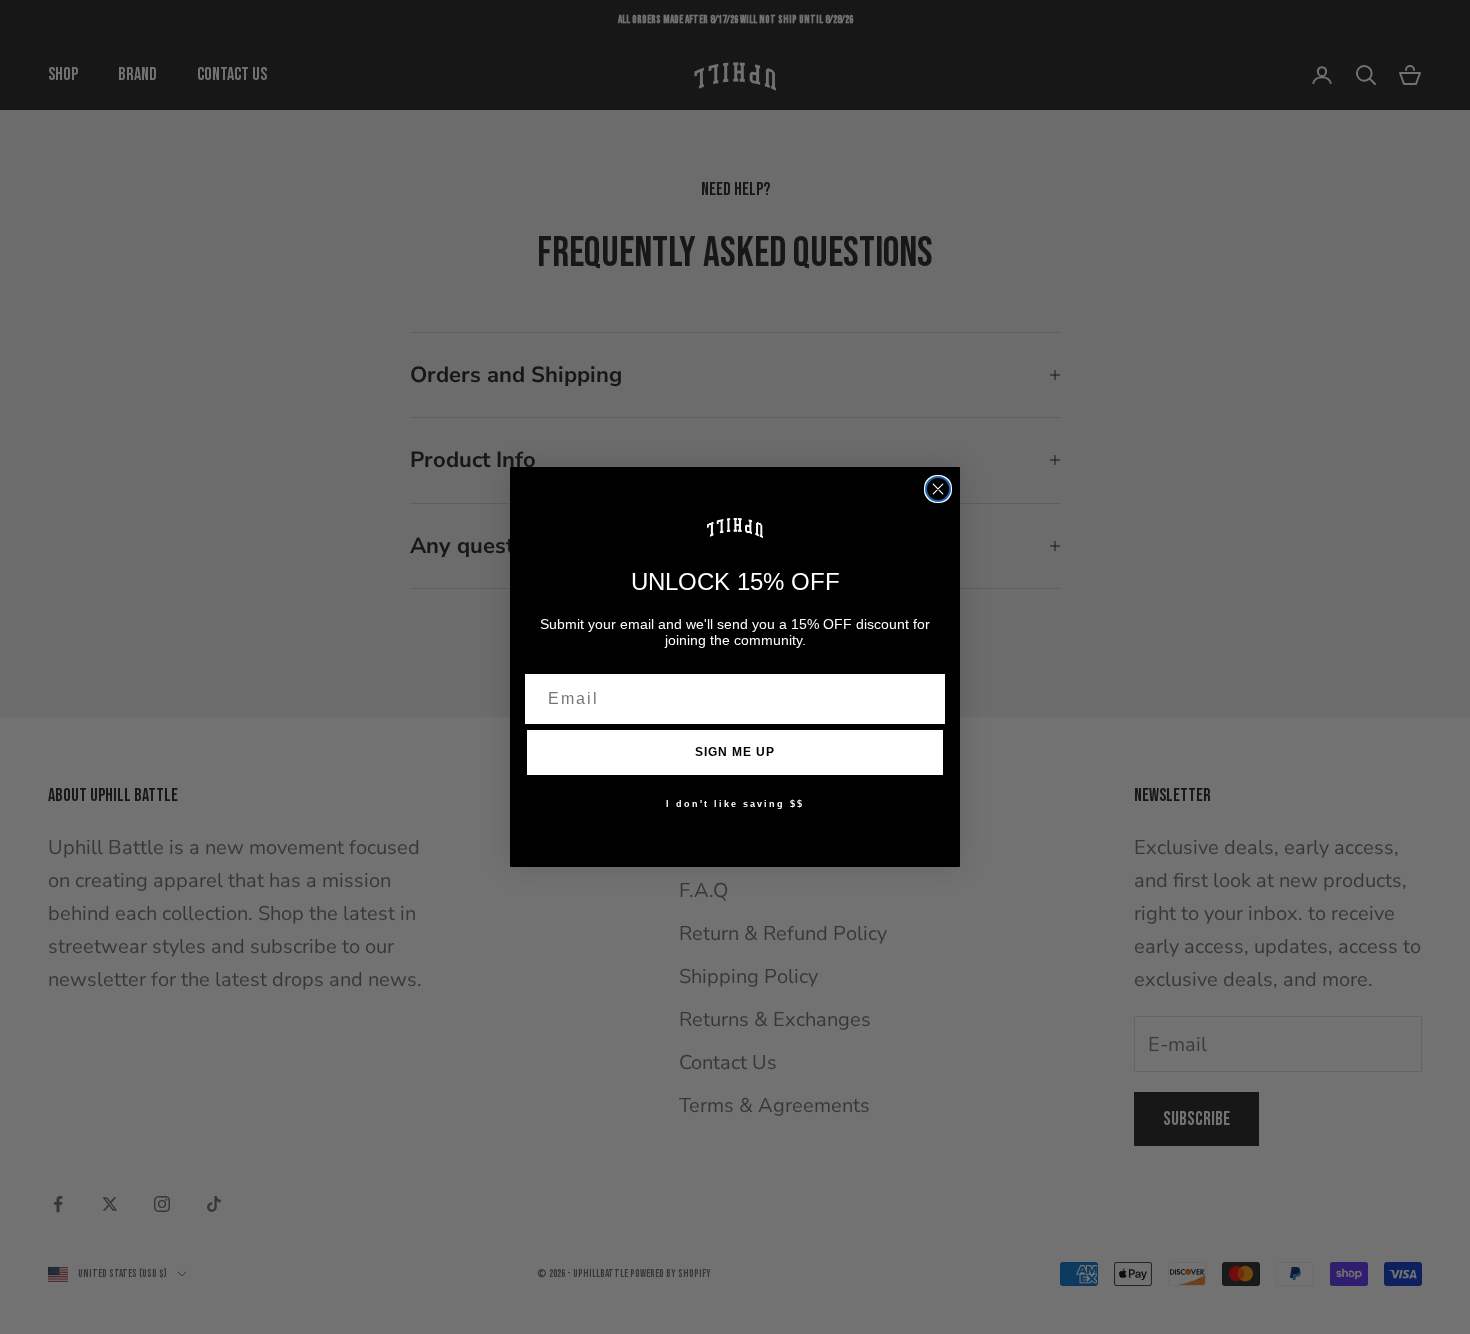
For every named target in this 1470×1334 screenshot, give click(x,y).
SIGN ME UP (735, 752)
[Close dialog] (938, 489)
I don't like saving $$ (735, 804)
